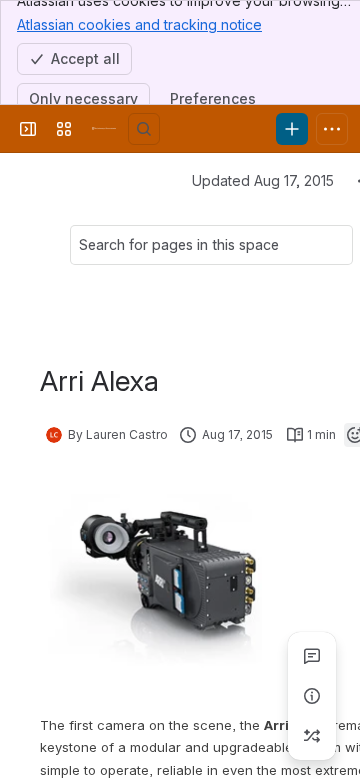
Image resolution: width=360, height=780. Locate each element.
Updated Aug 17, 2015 (263, 180)
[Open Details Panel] (312, 696)
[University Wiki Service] (104, 129)
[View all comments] (312, 656)
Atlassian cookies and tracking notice (139, 24)
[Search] (144, 129)
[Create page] (312, 736)
